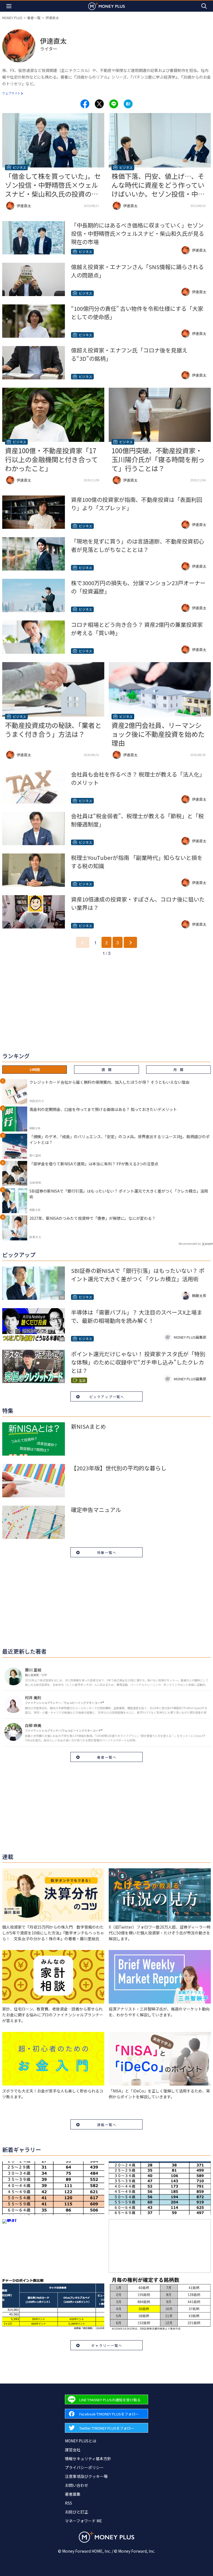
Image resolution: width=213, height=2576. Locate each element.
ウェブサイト (11, 93)
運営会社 (73, 2450)
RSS (69, 2503)
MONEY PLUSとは (81, 2441)
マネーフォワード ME (83, 2521)
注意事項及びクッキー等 (86, 2476)
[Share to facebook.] (85, 104)
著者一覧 (34, 18)
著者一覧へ (107, 1757)
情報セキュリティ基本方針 (88, 2459)
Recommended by (190, 1244)
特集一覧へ (107, 1552)
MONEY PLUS (12, 18)
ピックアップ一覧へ (107, 1397)
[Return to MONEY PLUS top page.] (106, 6)
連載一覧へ (107, 2125)
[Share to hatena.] (128, 104)
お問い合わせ (77, 2485)
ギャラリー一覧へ (107, 2345)
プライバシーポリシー (84, 2467)
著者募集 (73, 2494)
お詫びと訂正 (77, 2512)
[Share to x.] (99, 104)
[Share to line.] (114, 104)
